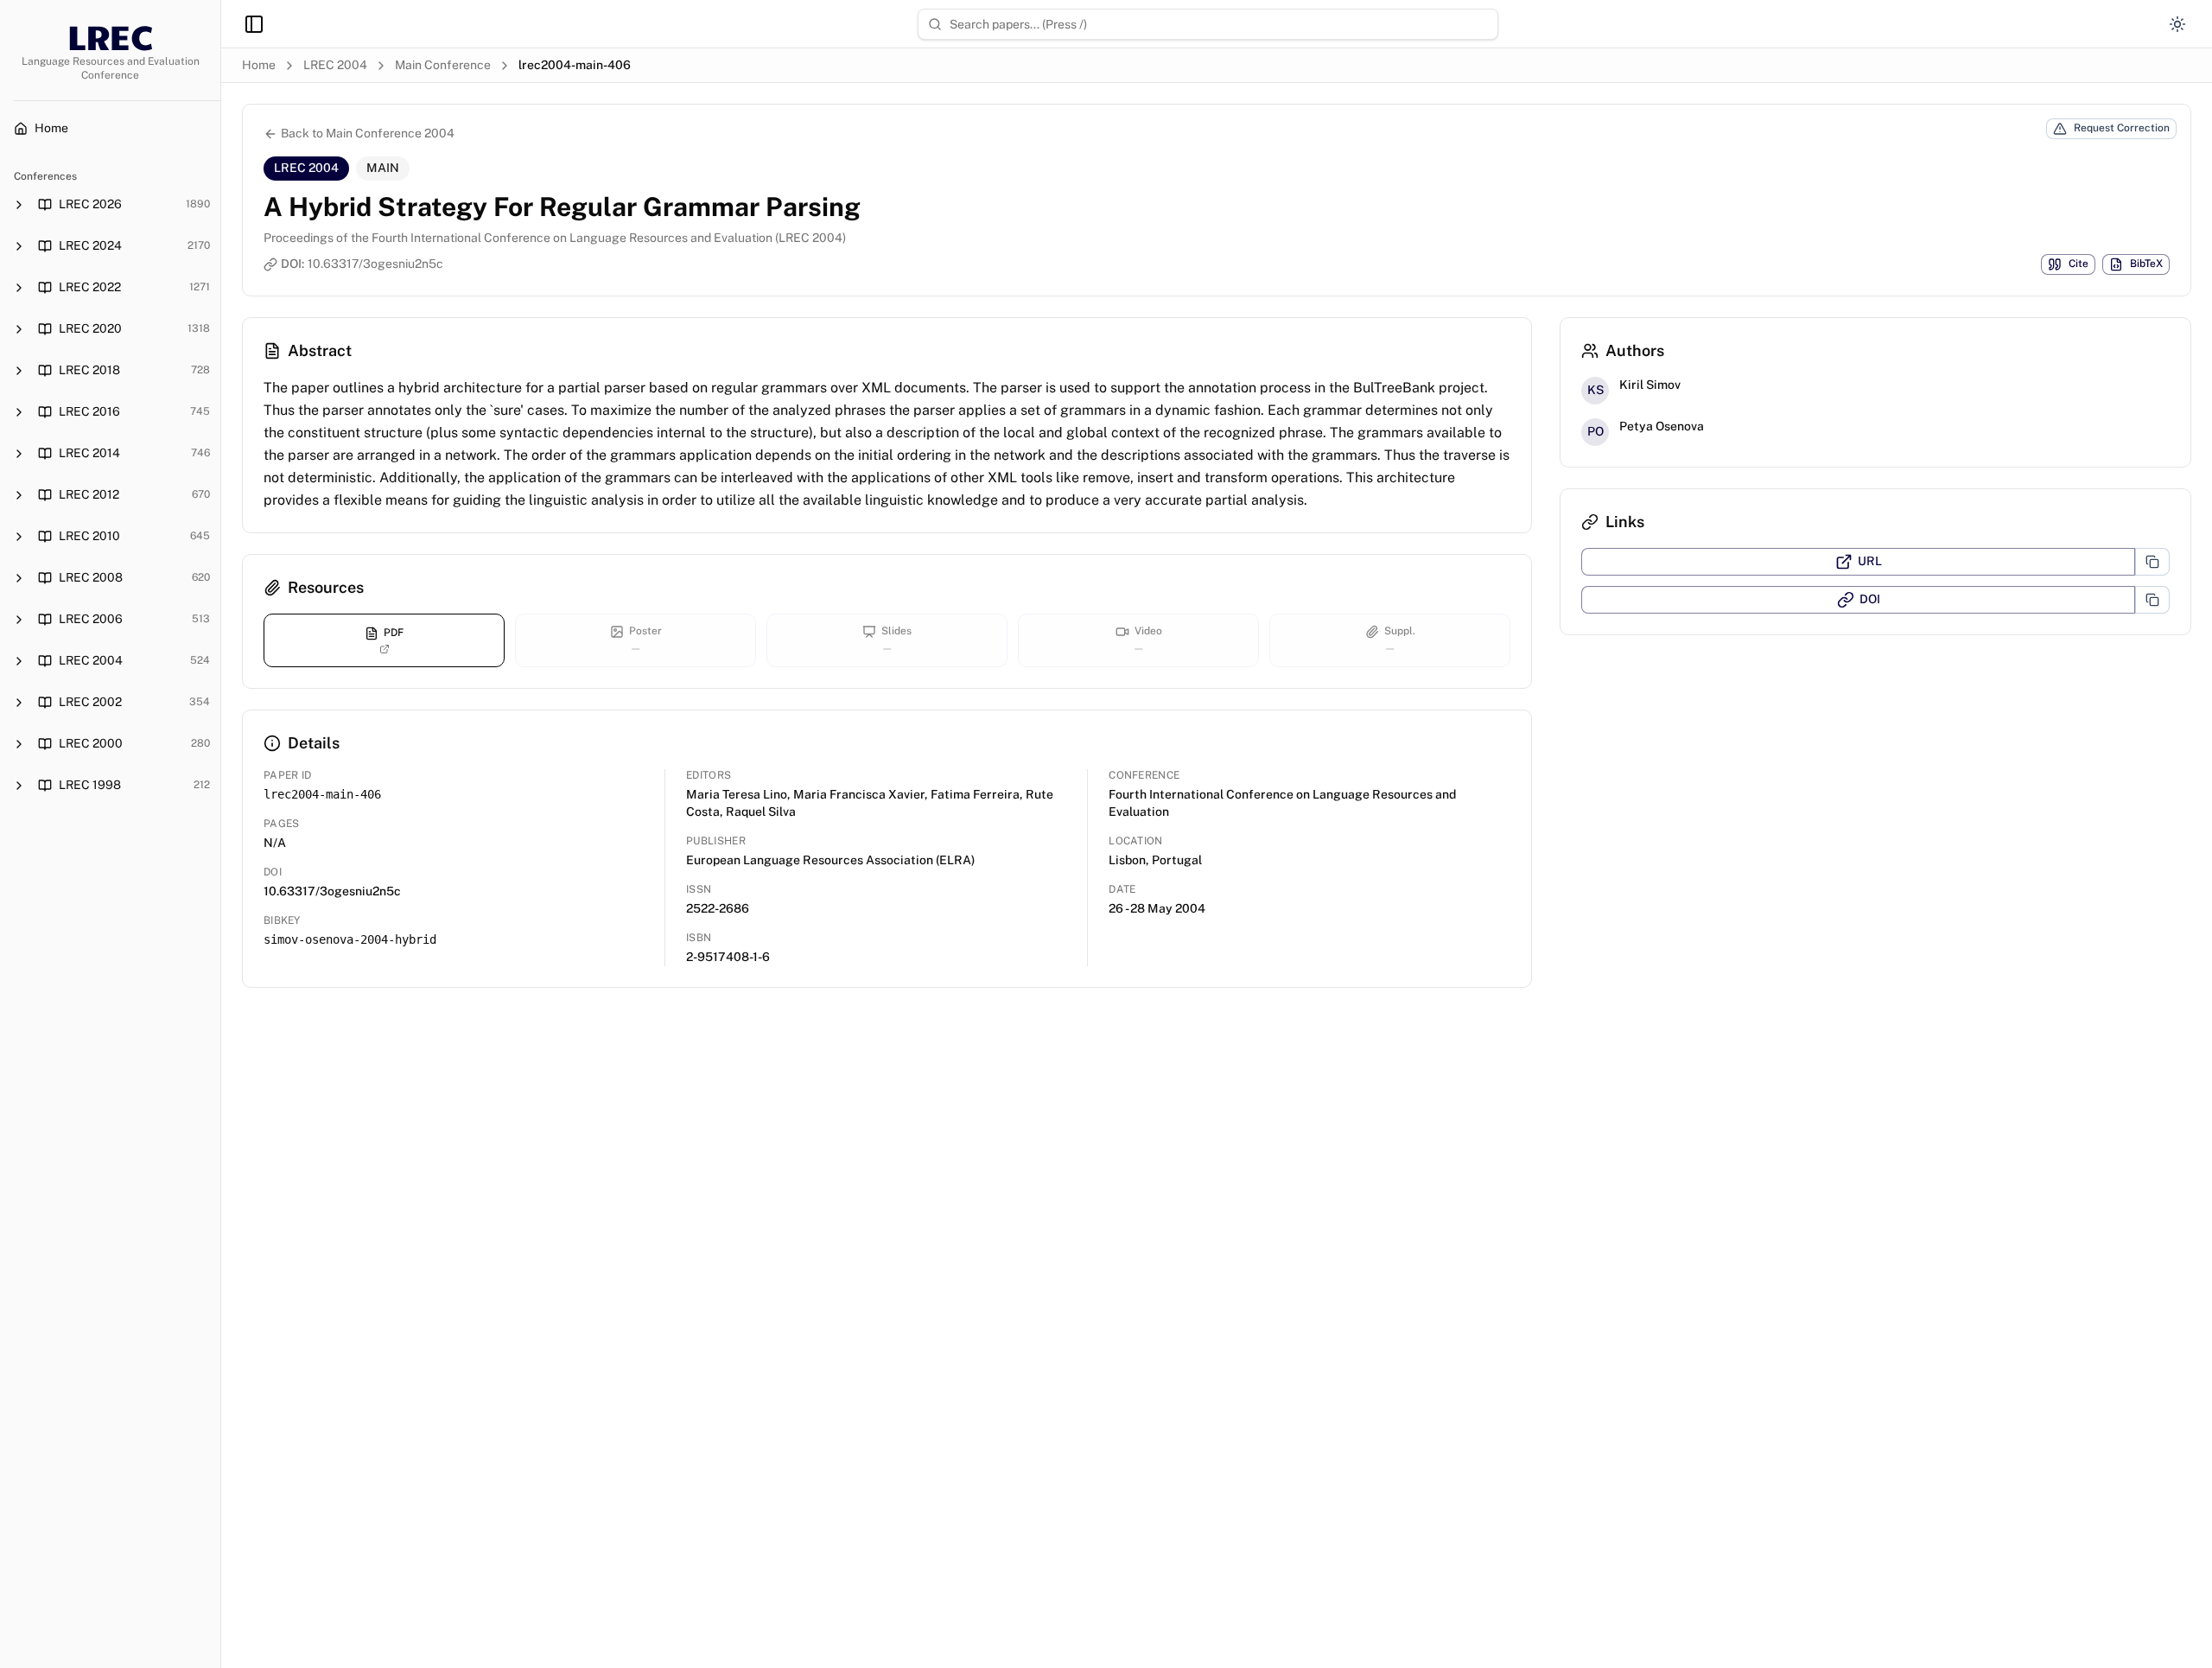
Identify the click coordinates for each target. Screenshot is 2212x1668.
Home (259, 65)
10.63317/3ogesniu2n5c (375, 264)
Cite (2079, 264)
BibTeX (2146, 264)
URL (1870, 561)
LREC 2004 (335, 65)
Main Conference (443, 65)
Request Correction (2122, 128)
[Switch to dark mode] (2177, 24)
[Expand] (19, 205)
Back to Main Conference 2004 (368, 133)
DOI (1870, 599)
